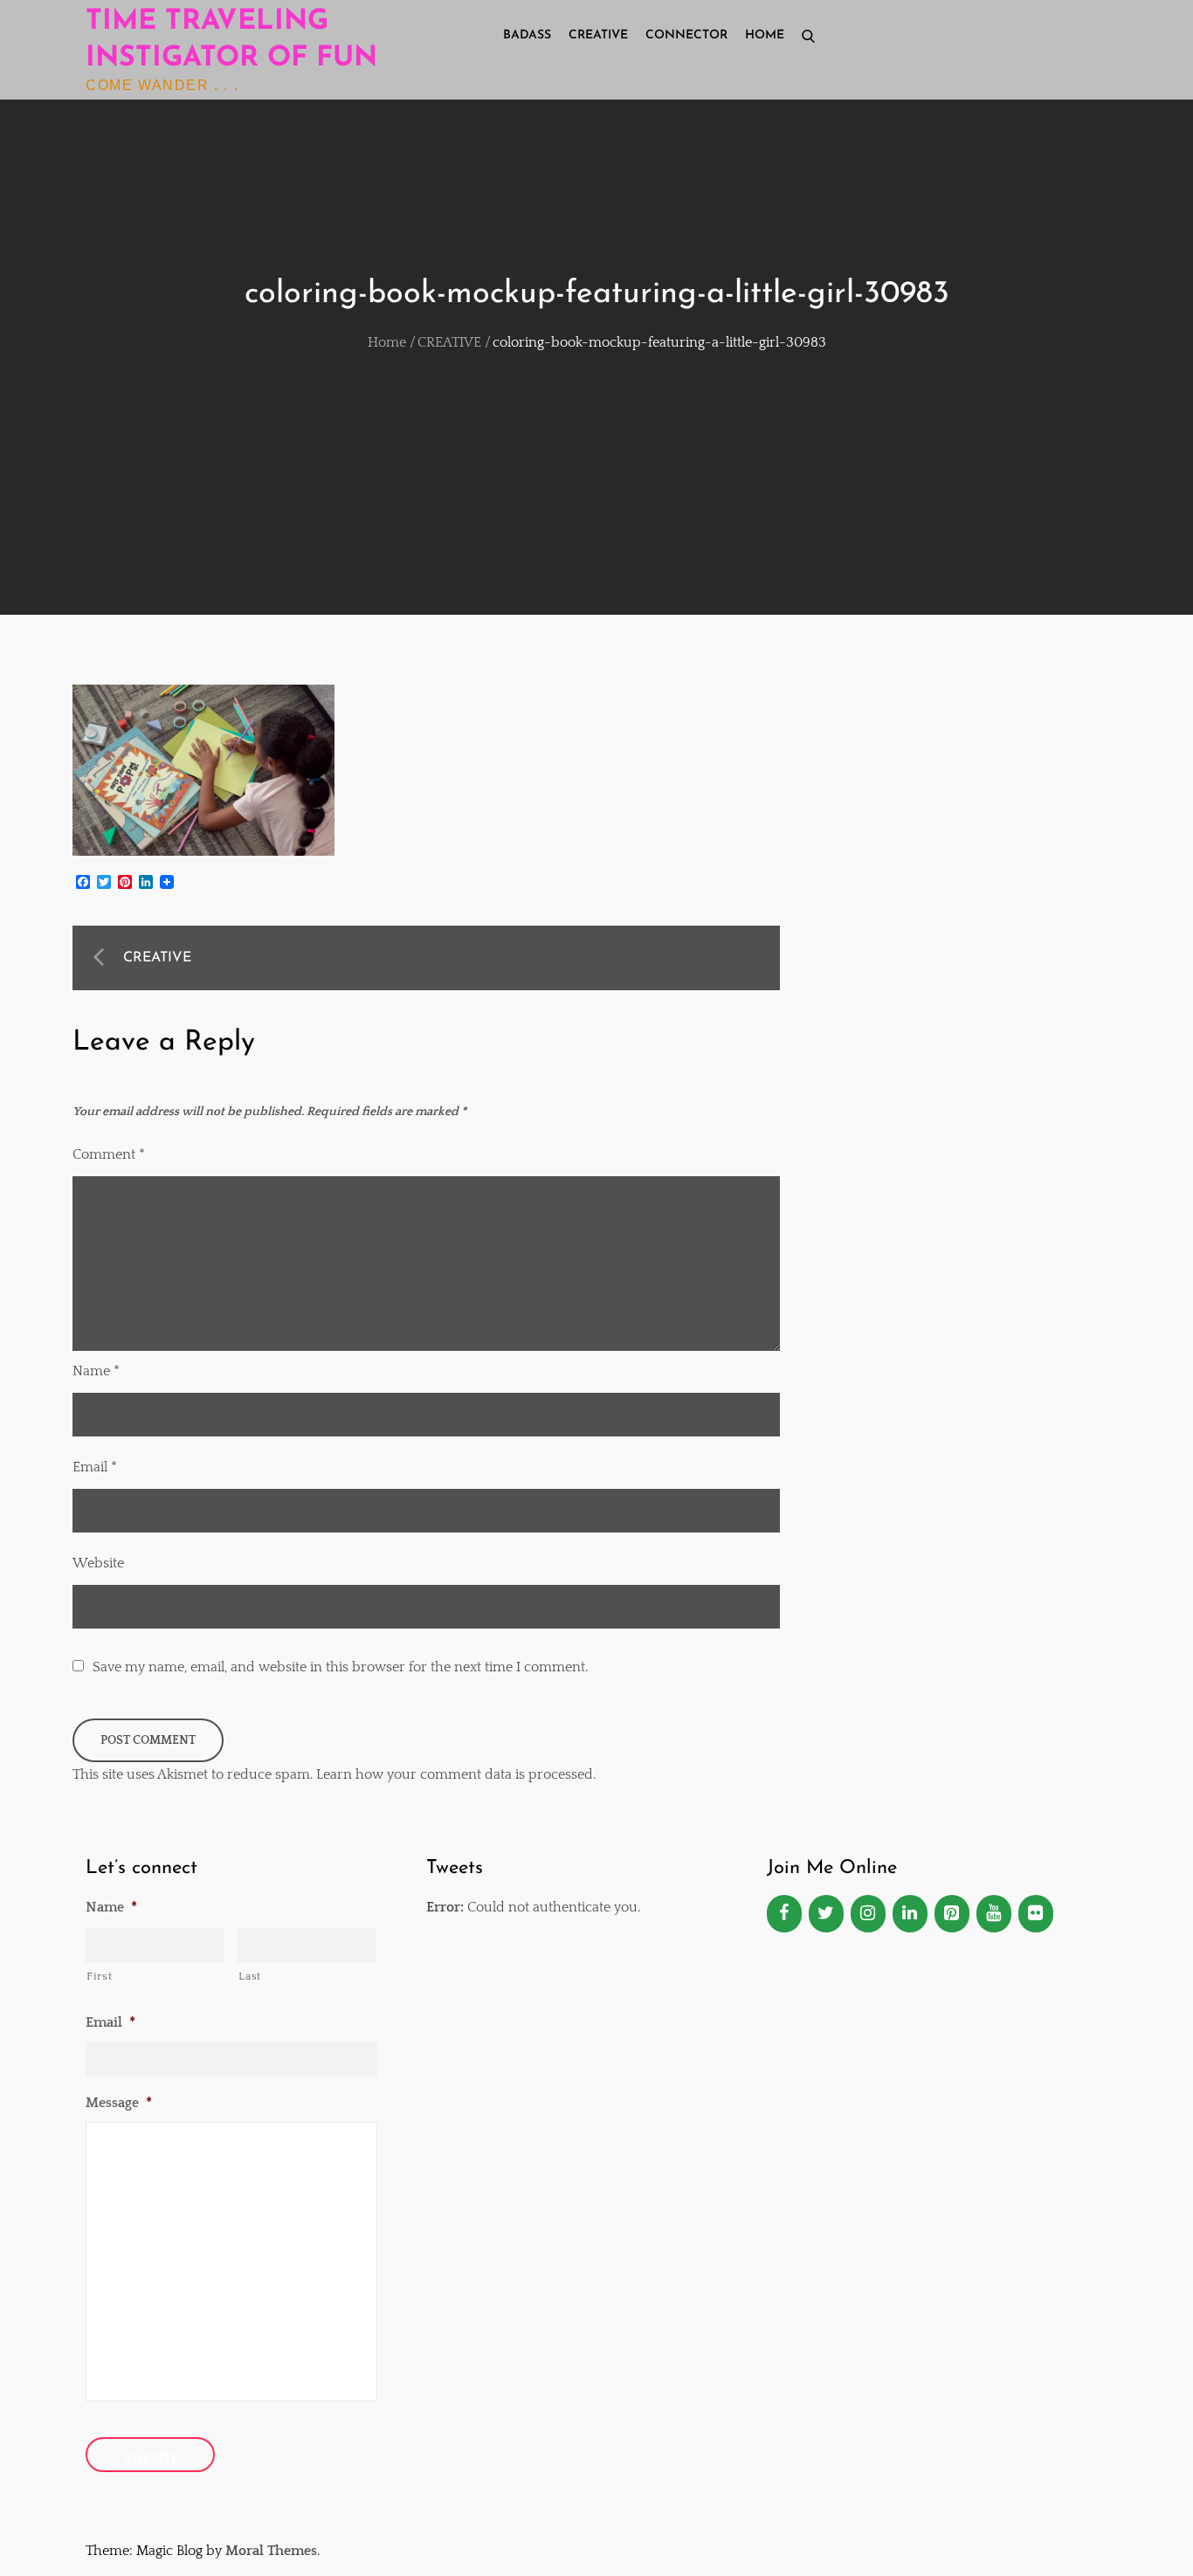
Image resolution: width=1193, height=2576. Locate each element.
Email (95, 1467)
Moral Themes (271, 2551)
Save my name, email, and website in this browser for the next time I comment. (340, 1667)
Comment (109, 1154)
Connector (686, 35)
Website (98, 1563)
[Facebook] (784, 1914)
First (99, 1976)
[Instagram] (868, 1914)
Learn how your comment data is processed (455, 1774)
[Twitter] (826, 1914)
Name (96, 1371)
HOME (765, 35)
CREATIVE (598, 35)
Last (250, 1976)
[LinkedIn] (910, 1914)
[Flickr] (1036, 1914)
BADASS (527, 35)
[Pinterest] (952, 1914)
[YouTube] (994, 1914)
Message (119, 2103)
